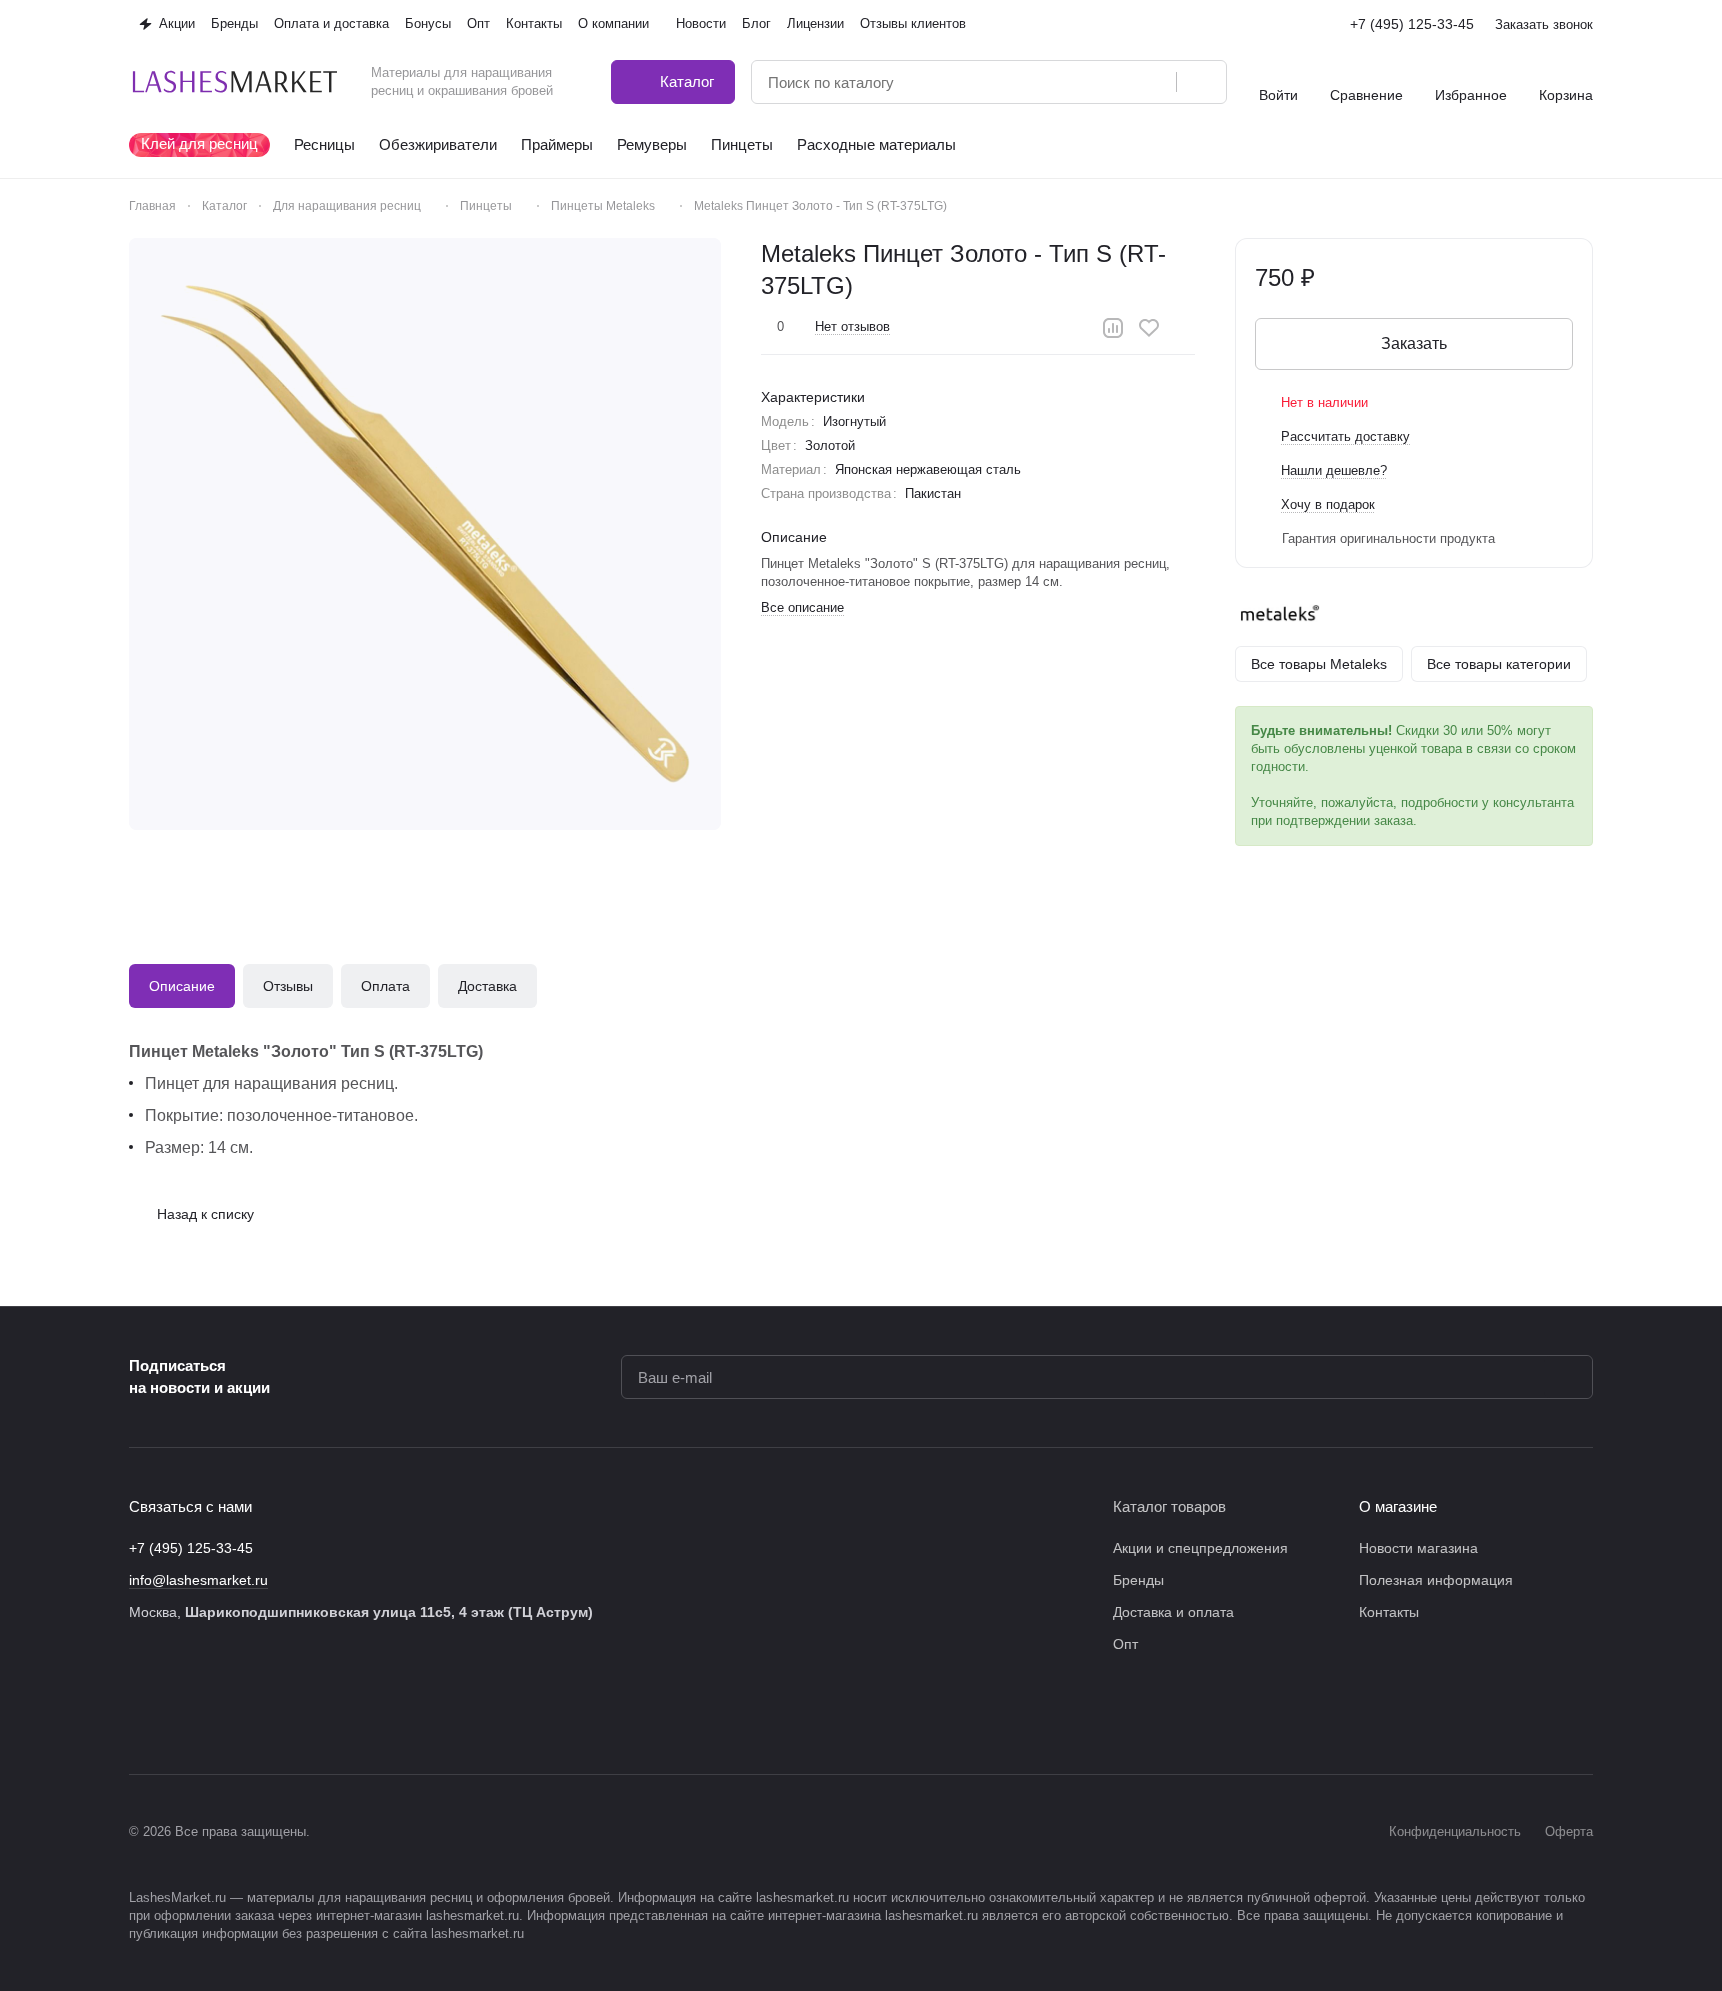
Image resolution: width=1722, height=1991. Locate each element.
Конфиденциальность (1455, 1831)
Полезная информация (1436, 1580)
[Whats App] (301, 1714)
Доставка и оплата (1173, 1612)
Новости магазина (1418, 1548)
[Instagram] (181, 1714)
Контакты (1389, 1612)
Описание (182, 986)
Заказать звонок (1544, 24)
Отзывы (288, 986)
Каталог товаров (1169, 1506)
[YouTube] (261, 1714)
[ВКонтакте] (141, 1714)
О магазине (1398, 1506)
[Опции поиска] (1110, 82)
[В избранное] (1149, 328)
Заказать (1414, 343)
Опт (1125, 1644)
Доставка (487, 986)
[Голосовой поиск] (1154, 82)
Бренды (1138, 1580)
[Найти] (1201, 82)
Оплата (385, 986)
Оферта (1569, 1831)
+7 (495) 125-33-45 (1412, 24)
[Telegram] (221, 1714)
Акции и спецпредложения (1200, 1548)
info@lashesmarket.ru (198, 1580)
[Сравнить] (1113, 328)
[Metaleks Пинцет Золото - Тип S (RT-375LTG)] (425, 534)
